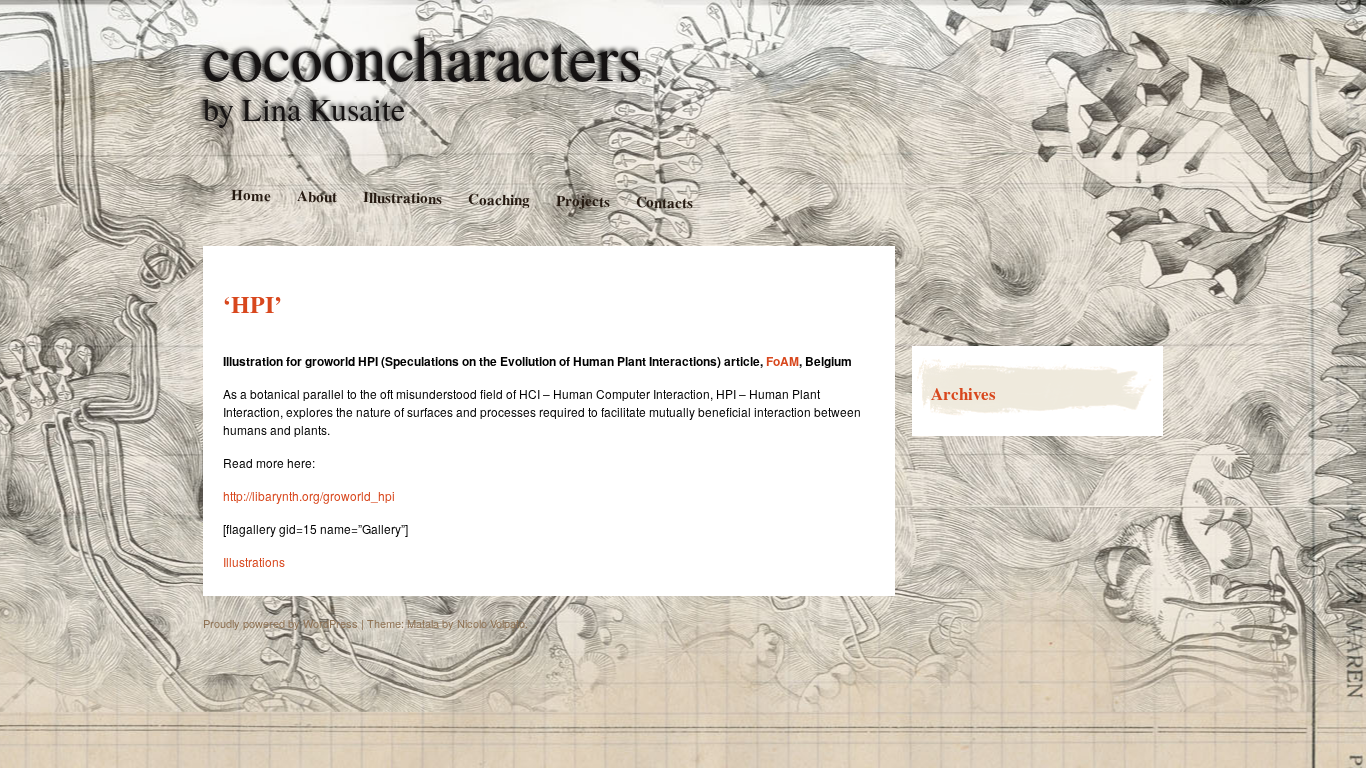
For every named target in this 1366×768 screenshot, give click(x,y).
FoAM (782, 361)
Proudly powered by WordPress (280, 623)
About (316, 195)
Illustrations (401, 196)
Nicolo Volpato (491, 623)
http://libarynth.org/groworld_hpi (309, 495)
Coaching (498, 198)
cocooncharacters (423, 56)
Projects (582, 200)
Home (250, 194)
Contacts (664, 201)
